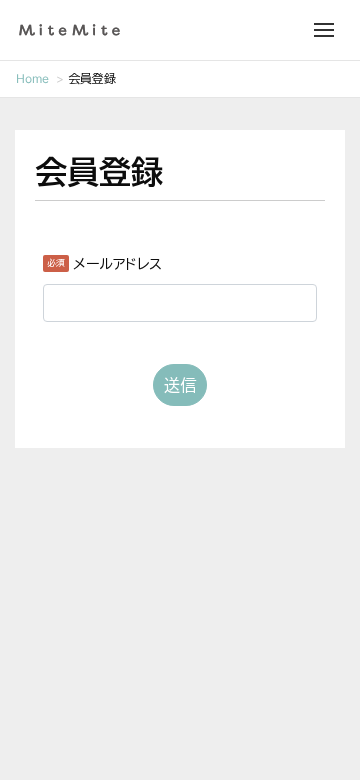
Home (32, 78)
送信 (180, 385)
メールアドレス (117, 263)
